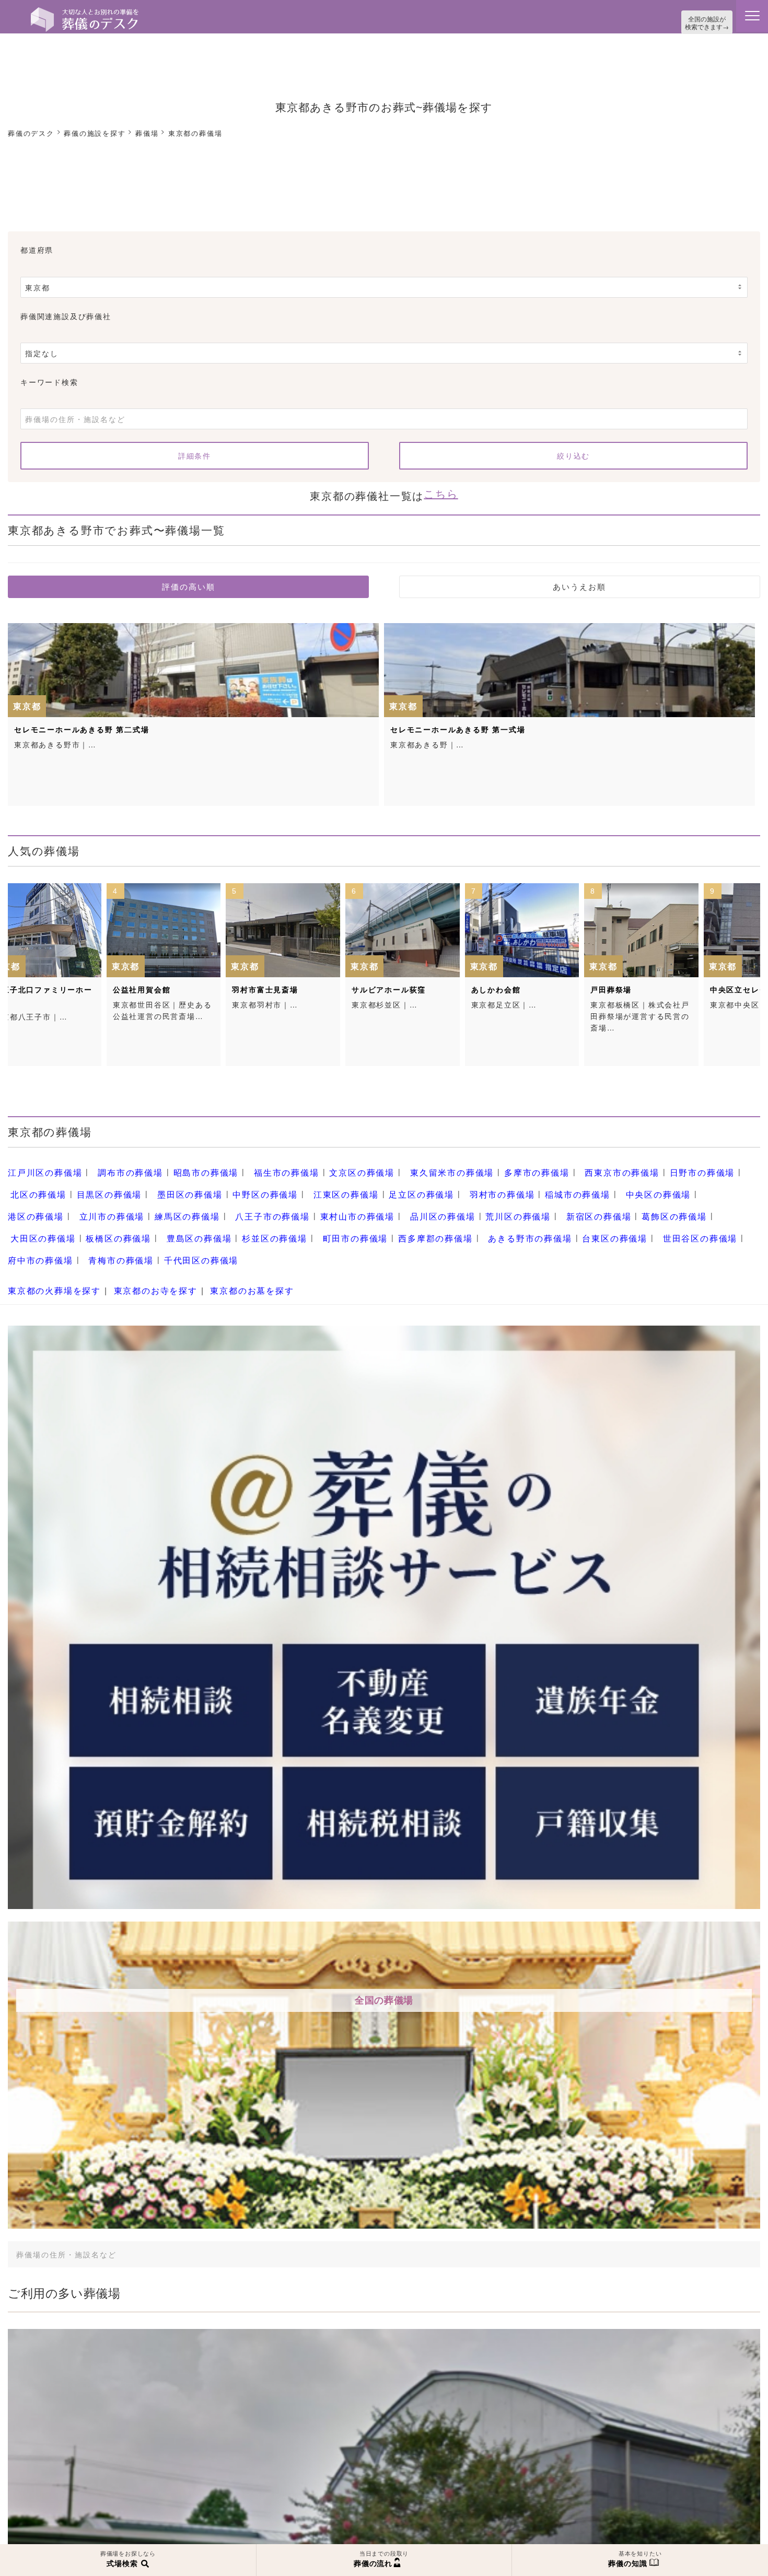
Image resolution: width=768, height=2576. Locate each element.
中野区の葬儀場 (178, 1182)
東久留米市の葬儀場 (410, 1165)
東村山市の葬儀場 (191, 1201)
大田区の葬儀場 (551, 1201)
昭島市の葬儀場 (187, 1165)
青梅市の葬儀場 (568, 1219)
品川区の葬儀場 (268, 1201)
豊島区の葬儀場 (693, 1201)
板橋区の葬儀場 (619, 1201)
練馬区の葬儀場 (37, 1201)
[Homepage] (85, 11)
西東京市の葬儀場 (563, 1165)
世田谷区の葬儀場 (422, 1219)
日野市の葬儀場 (636, 1165)
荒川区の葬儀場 (336, 1201)
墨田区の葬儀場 (110, 1182)
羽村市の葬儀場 (393, 1182)
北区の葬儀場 (705, 1165)
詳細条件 (194, 453)
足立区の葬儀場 (320, 1182)
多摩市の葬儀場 (486, 1165)
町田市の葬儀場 (110, 1219)
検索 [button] (674, 2205)
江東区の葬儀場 (252, 1182)
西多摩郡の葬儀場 (182, 1219)
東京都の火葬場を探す (49, 1244)
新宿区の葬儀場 (410, 1201)
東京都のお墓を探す (227, 1244)
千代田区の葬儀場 (640, 1219)
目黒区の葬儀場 (37, 1182)
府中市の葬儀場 (494, 1219)
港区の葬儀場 (598, 1182)
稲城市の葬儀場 (462, 1182)
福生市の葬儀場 (260, 1165)
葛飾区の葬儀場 (478, 1201)
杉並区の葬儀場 (37, 1219)
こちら (441, 489)
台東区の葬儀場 (345, 1219)
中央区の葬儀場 (535, 1182)
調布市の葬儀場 (118, 1165)
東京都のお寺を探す (141, 1244)
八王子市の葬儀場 (114, 1201)
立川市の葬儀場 (668, 1182)
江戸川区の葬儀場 (41, 1165)
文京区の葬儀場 (328, 1165)
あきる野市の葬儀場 (268, 1219)
